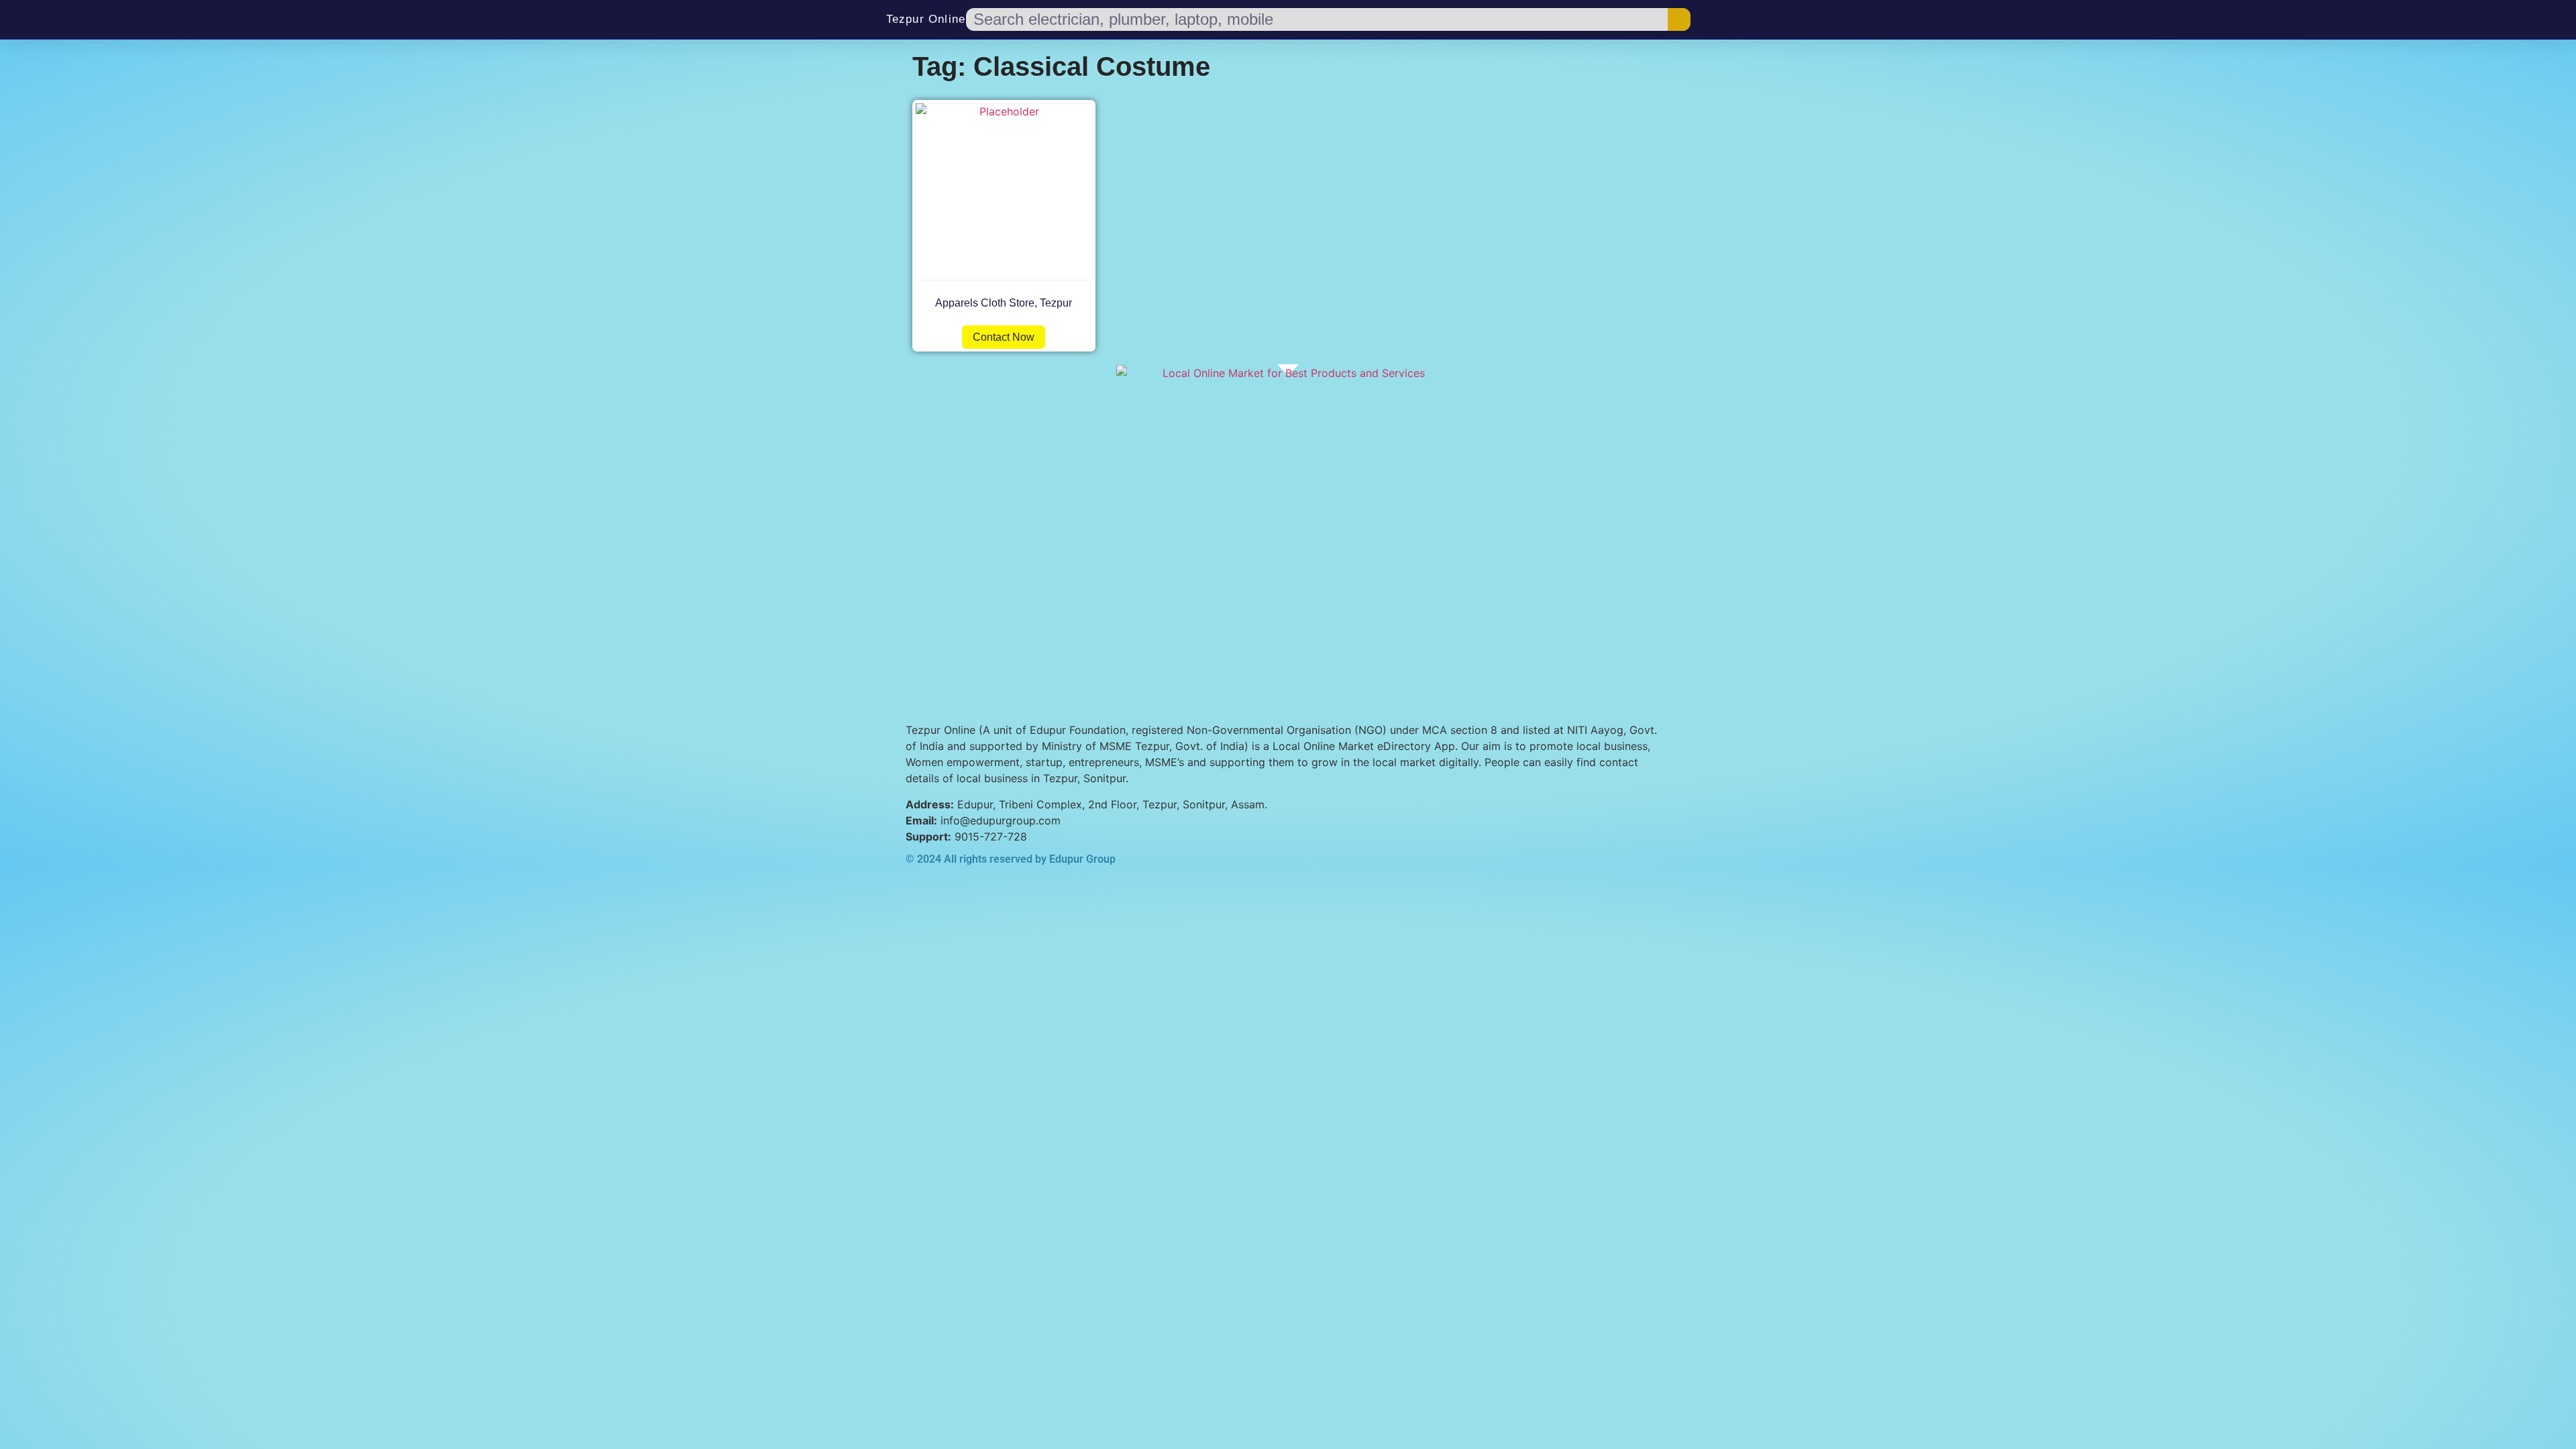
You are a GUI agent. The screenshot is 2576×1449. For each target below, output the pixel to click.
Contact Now (1004, 337)
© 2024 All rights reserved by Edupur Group (1011, 859)
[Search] (1679, 19)
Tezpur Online (926, 19)
